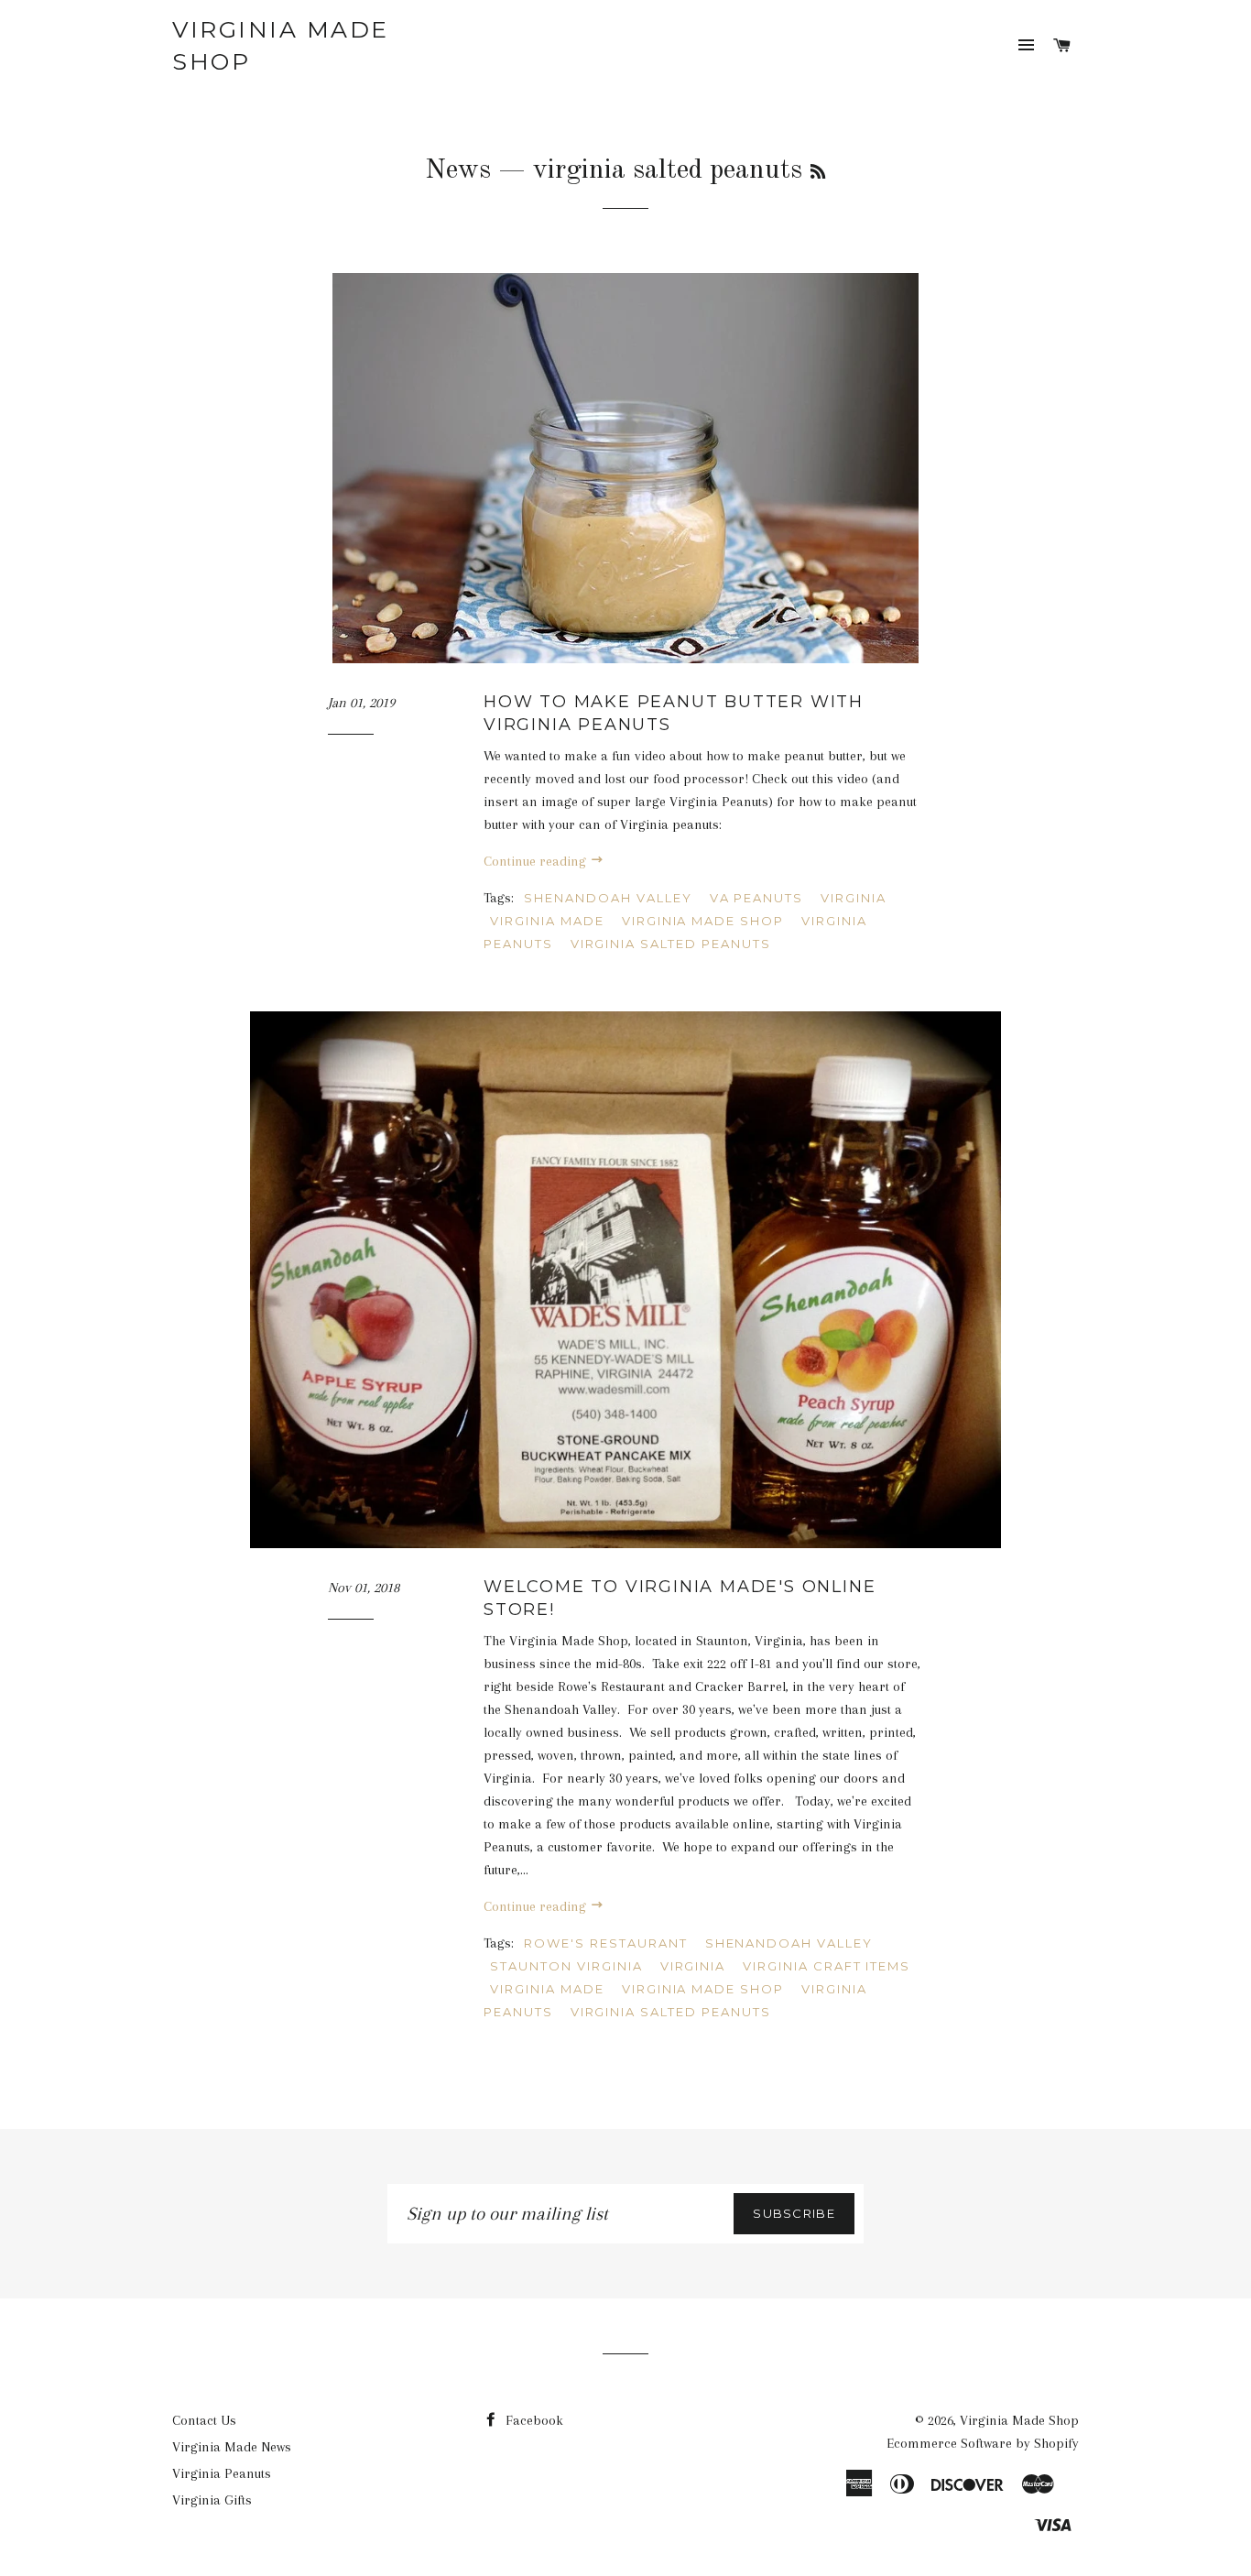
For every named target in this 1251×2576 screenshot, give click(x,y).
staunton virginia (566, 1966)
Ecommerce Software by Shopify (983, 2443)
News (458, 170)
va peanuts (757, 898)
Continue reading (537, 861)
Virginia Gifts (212, 2500)
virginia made (547, 921)
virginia (854, 898)
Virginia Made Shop (281, 45)
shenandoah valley (608, 898)
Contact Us (204, 2420)
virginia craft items (827, 1966)
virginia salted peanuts (671, 944)
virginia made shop (703, 921)
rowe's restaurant (605, 1943)
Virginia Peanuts (222, 2473)
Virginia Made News (232, 2447)
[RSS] (818, 173)
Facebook (533, 2420)
